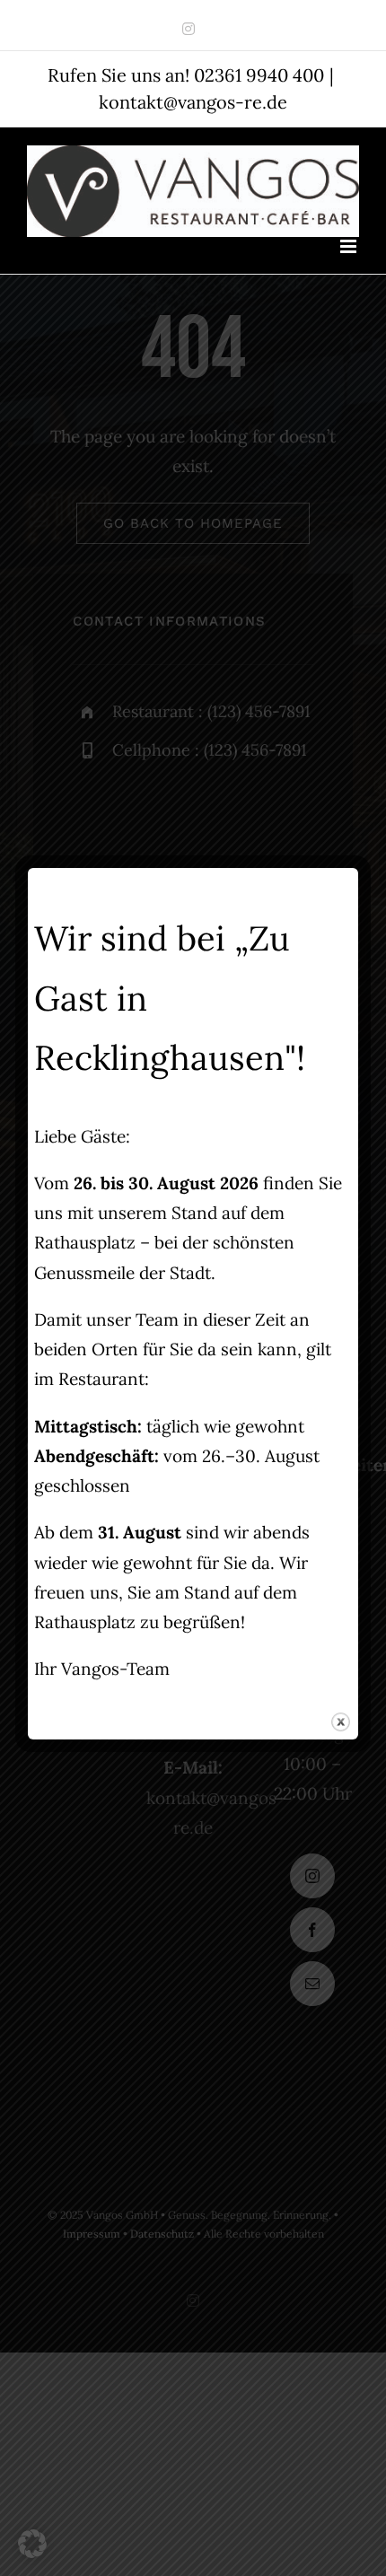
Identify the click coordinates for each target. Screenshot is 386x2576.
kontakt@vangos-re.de (193, 102)
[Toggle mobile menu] (350, 246)
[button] (32, 2544)
